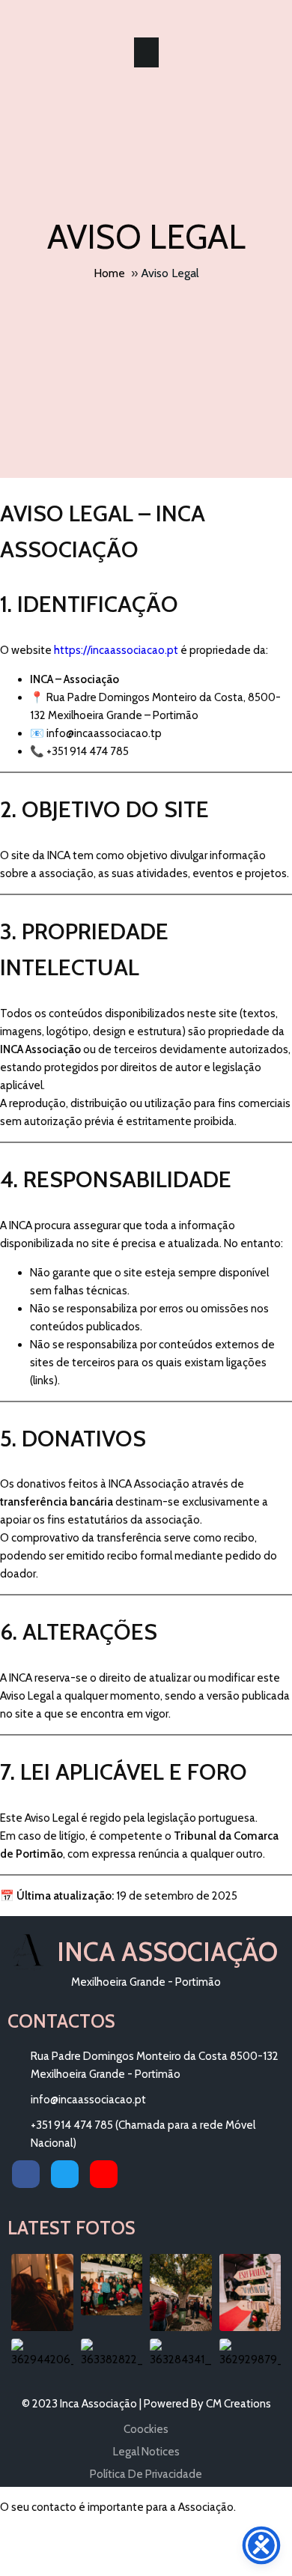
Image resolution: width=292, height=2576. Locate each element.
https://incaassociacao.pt (116, 650)
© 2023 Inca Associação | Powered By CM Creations (146, 2404)
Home (109, 273)
